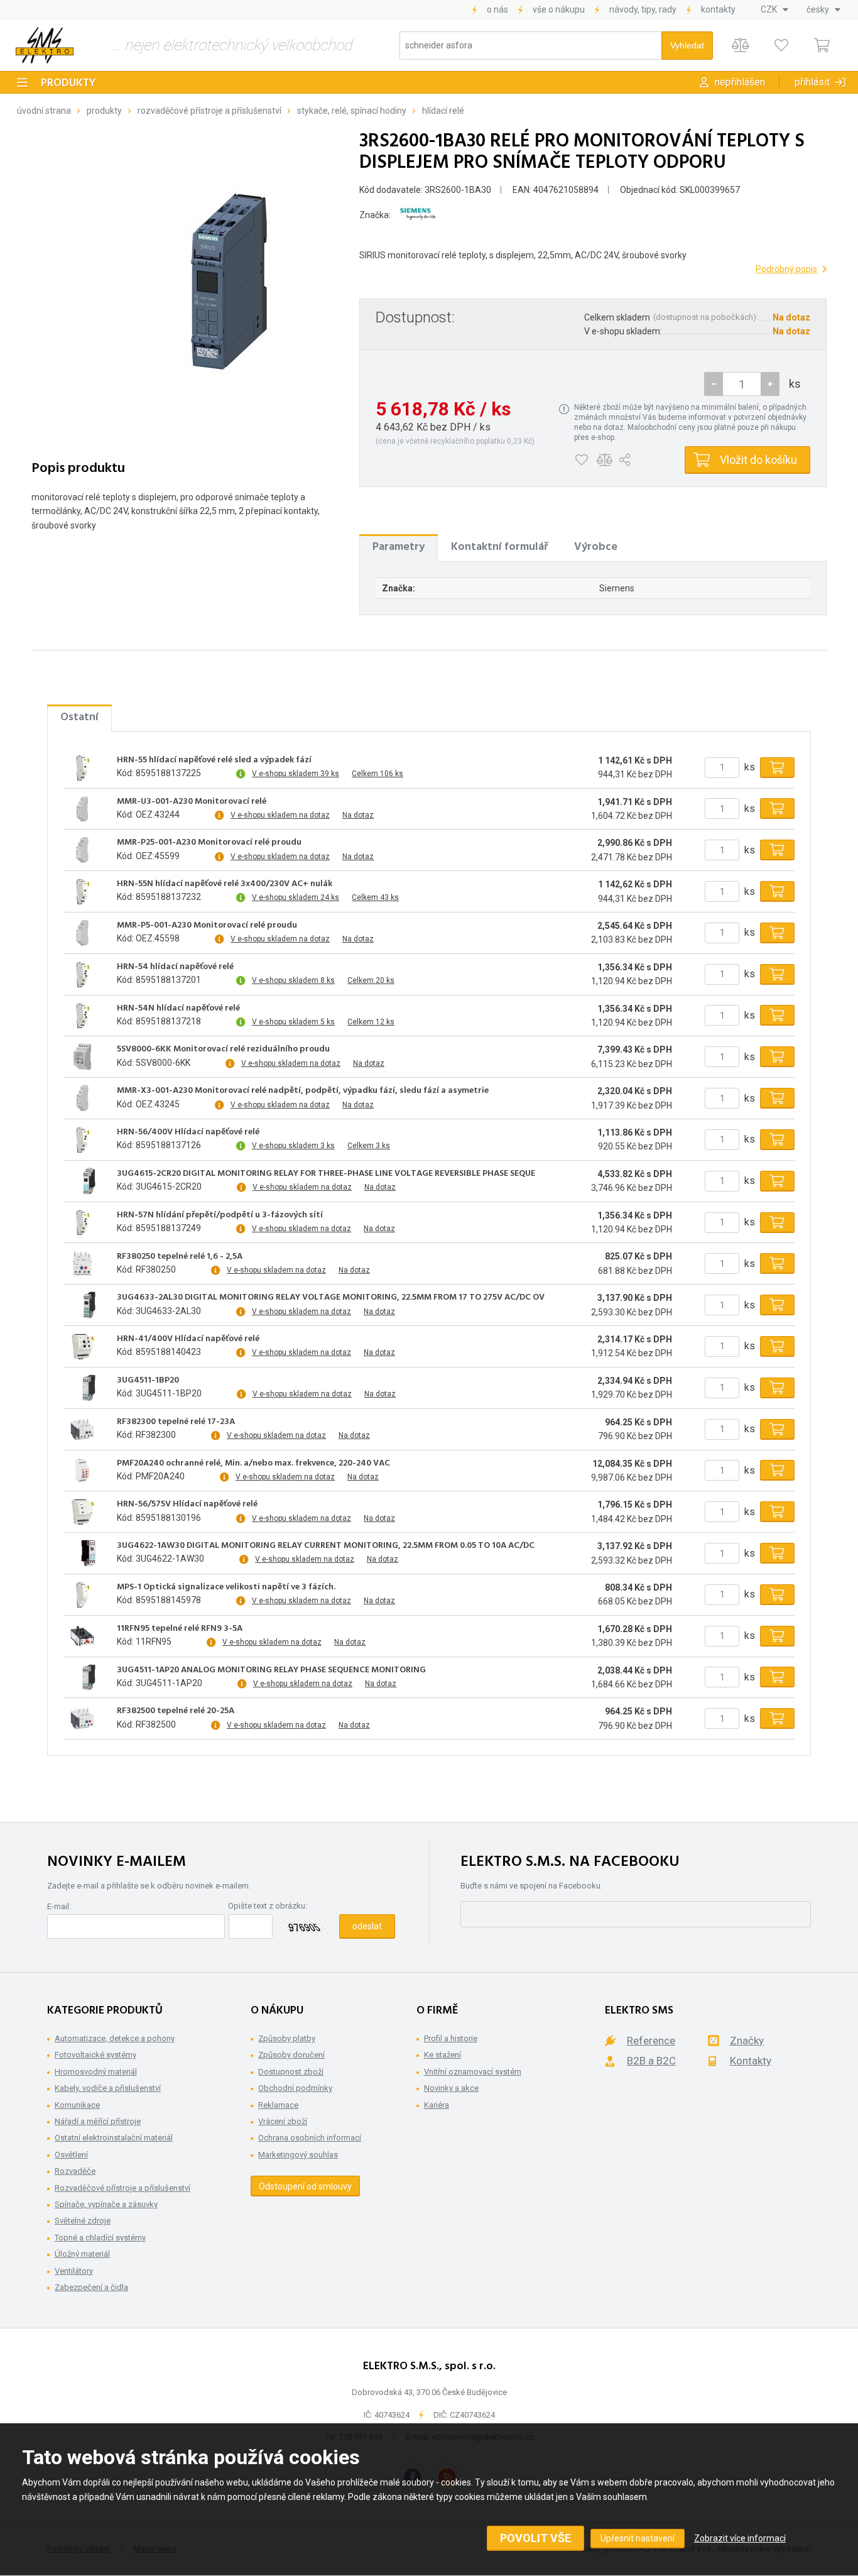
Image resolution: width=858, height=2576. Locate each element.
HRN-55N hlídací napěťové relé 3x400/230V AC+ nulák (225, 884)
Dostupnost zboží (291, 2072)
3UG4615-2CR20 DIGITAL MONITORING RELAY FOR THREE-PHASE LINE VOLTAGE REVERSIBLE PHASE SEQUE (326, 1174)
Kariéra (437, 2105)
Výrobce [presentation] (596, 547)
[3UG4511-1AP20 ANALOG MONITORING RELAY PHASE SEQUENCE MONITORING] (82, 1677)
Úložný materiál (82, 2254)
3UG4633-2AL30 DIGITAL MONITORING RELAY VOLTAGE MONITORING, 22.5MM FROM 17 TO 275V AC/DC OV (331, 1298)
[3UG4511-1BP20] (82, 1388)
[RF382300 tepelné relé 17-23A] (82, 1429)
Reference (651, 2041)
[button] (770, 384)
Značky (747, 2041)
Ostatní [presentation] (79, 717)
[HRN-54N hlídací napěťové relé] (82, 1016)
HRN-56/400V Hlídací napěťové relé (188, 1132)
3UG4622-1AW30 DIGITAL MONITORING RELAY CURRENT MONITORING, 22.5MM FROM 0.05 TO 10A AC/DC (326, 1546)
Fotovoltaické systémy (95, 2055)
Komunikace (77, 2105)
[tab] (399, 547)
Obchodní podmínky (295, 2088)
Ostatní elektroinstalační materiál (114, 2138)
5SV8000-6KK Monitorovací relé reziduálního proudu (223, 1050)
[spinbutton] (742, 384)
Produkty (68, 83)
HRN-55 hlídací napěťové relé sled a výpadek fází (214, 760)
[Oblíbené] (781, 46)
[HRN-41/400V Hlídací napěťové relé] (82, 1346)
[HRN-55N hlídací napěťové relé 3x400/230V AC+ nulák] (82, 892)
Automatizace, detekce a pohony (115, 2038)
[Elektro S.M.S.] (45, 45)
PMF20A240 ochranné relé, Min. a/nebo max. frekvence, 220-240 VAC (253, 1464)
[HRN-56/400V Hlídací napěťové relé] (82, 1139)
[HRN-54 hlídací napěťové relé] (82, 974)
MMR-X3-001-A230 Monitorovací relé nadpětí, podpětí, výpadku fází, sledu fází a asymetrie (303, 1091)
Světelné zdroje (83, 2221)
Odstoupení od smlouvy (305, 2186)
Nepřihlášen (740, 82)
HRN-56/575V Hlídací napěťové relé (187, 1504)
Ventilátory (74, 2271)
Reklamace (278, 2105)
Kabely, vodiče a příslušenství (108, 2088)
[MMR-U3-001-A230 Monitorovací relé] (82, 809)
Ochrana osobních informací (310, 2138)
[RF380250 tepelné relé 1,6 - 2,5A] (82, 1264)
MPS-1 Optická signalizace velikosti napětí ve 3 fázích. (226, 1587)
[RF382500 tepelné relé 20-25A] (82, 1719)
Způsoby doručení (291, 2055)
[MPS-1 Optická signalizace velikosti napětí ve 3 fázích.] (82, 1594)
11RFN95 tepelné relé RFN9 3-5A (180, 1629)
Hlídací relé (443, 111)
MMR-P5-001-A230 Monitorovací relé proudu (207, 926)
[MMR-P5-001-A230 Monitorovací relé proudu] (82, 933)
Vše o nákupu (559, 9)
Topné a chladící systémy (100, 2238)
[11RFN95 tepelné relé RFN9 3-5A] (82, 1636)
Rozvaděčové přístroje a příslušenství (209, 111)
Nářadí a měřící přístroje (98, 2121)
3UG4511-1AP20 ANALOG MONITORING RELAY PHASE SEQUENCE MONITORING (271, 1670)
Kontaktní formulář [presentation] (499, 547)
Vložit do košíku (758, 460)
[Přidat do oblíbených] (581, 460)
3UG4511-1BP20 (148, 1381)
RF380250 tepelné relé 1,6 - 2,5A (180, 1257)
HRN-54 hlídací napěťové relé (175, 967)
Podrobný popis (786, 269)
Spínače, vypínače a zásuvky (106, 2204)
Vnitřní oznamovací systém (473, 2072)
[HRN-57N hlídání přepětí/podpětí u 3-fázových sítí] (82, 1222)
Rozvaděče (75, 2171)
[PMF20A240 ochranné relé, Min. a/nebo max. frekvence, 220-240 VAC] (82, 1471)
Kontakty (718, 9)
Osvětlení (71, 2155)
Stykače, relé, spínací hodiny (352, 111)
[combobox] (774, 9)
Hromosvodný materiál (96, 2072)
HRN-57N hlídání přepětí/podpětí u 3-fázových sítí (220, 1215)
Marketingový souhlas (298, 2155)
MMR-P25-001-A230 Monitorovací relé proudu (209, 843)
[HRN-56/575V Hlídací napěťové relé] (82, 1512)
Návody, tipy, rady (643, 9)
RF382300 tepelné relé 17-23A (176, 1422)
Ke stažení (443, 2055)
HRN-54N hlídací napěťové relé (178, 1009)
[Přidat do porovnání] (605, 460)
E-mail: (59, 1906)
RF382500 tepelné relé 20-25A (176, 1711)
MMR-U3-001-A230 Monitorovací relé (192, 802)
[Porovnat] (740, 46)
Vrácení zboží (283, 2121)
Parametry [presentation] (399, 547)
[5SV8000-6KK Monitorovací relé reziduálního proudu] (82, 1057)
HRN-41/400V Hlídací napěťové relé (188, 1339)
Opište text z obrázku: (268, 1906)
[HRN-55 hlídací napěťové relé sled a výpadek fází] (82, 767)
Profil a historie (451, 2038)
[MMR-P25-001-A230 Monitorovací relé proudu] (82, 850)
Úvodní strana (44, 111)
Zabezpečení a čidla (91, 2287)
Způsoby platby (287, 2038)
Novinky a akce (451, 2088)
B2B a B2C (651, 2061)
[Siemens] (418, 215)
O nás (497, 9)
